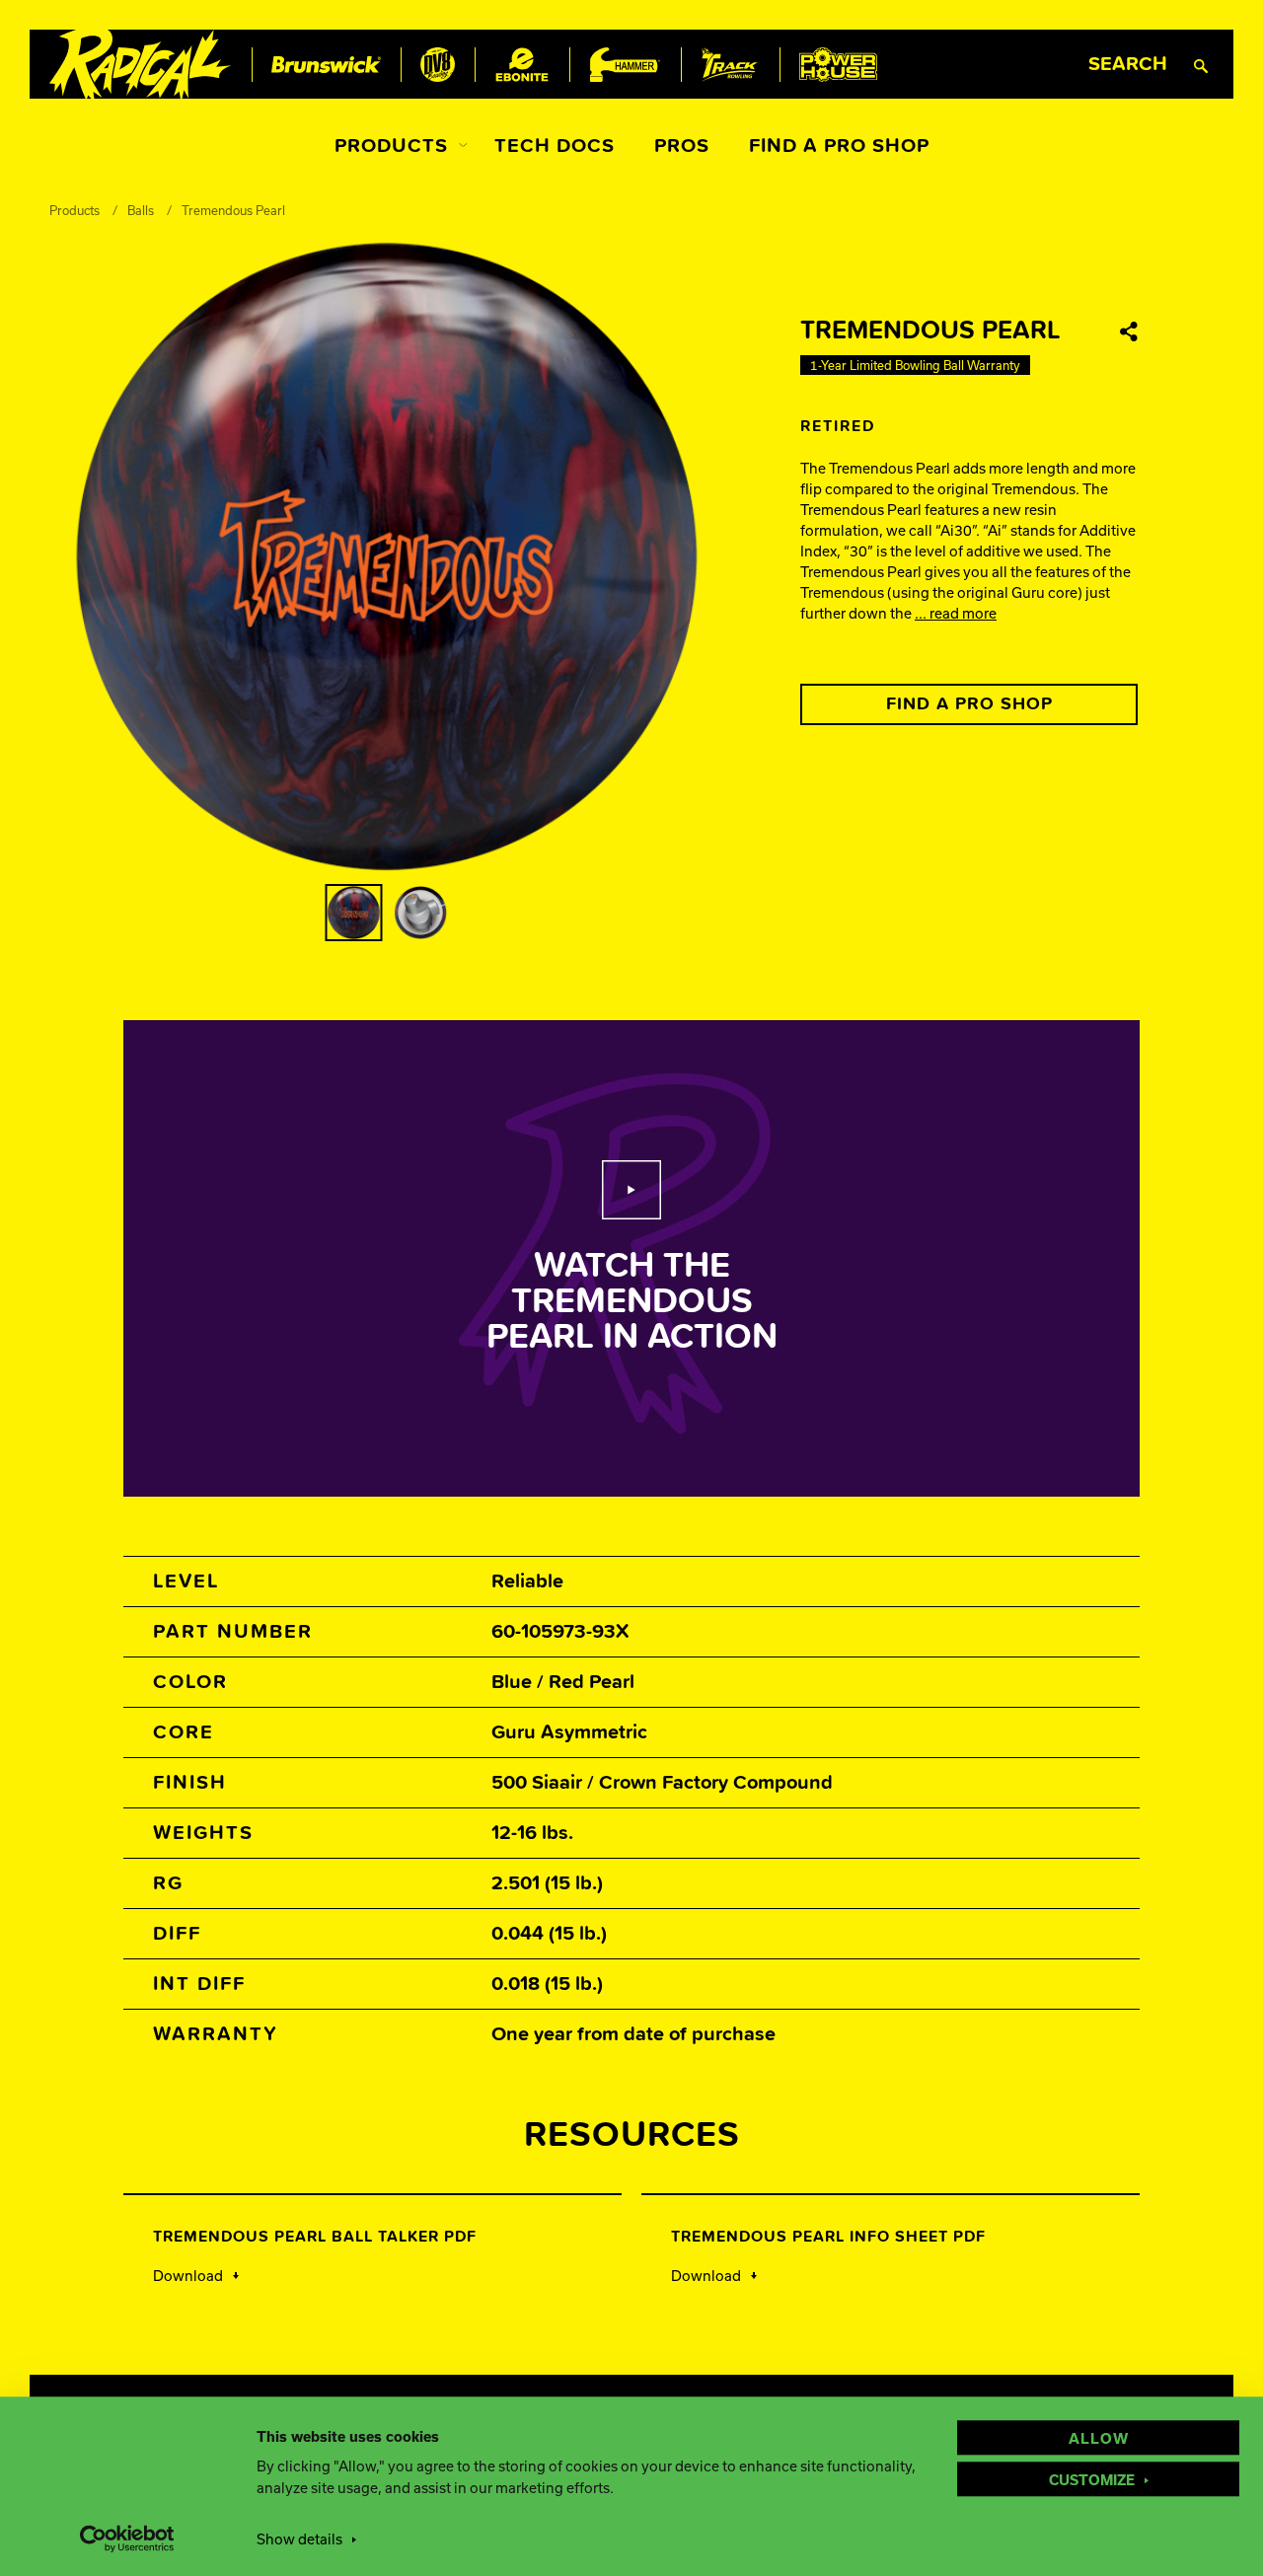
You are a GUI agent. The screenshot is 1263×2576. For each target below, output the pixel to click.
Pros (682, 146)
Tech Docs (555, 146)
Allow (1099, 2438)
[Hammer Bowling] (625, 65)
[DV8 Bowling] (438, 65)
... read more (956, 613)
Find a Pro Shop (839, 146)
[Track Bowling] (730, 65)
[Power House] (838, 65)
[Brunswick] (326, 65)
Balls (141, 210)
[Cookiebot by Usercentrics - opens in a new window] (128, 2539)
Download (188, 2275)
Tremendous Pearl (233, 210)
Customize (1092, 2479)
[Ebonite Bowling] (522, 65)
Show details (299, 2539)
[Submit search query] (1201, 65)
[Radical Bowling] (141, 65)
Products (391, 146)
